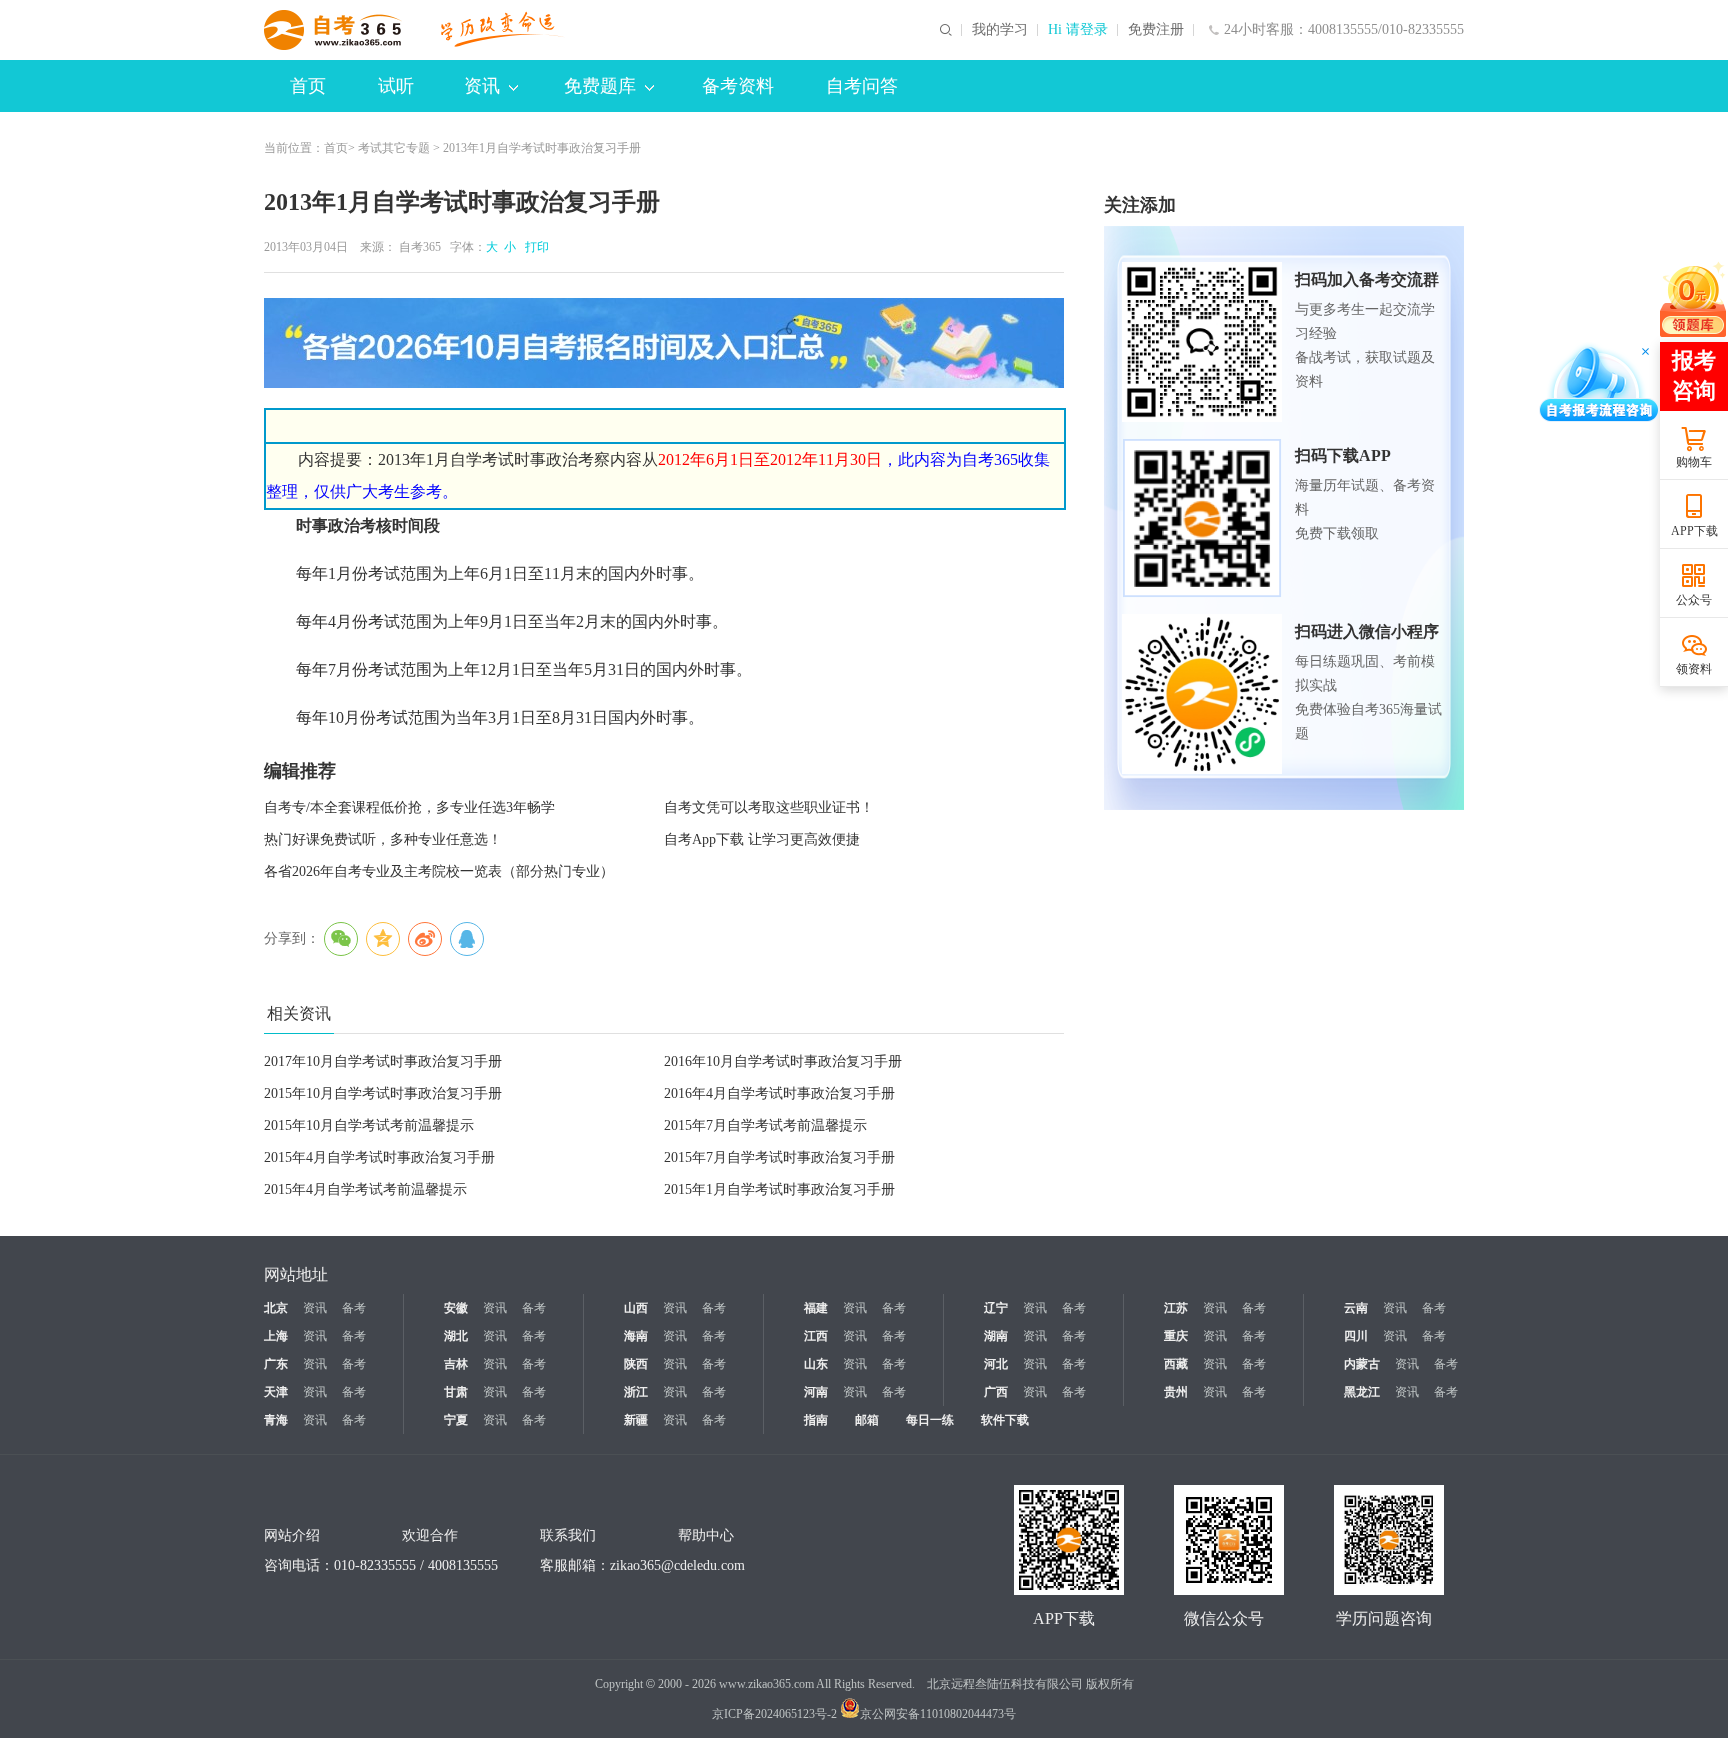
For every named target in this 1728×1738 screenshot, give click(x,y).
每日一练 (930, 1420)
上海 (276, 1336)
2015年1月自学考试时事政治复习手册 (779, 1189)
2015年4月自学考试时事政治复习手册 (379, 1157)
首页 (308, 86)
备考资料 (738, 86)
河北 (996, 1364)
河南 (816, 1392)
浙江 (636, 1392)
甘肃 (456, 1392)
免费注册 (1156, 30)
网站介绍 (292, 1535)
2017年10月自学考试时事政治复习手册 (383, 1061)
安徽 (456, 1308)
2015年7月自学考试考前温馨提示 (765, 1125)
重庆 (1176, 1336)
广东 (276, 1364)
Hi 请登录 (1078, 30)
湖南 (996, 1336)
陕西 (636, 1364)
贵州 (1176, 1392)
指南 (816, 1420)
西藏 (1176, 1364)
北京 (276, 1308)
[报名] (664, 343)
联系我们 (568, 1535)
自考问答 (862, 86)
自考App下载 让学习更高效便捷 (762, 839)
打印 (534, 247)
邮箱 (867, 1420)
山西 (636, 1308)
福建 (816, 1308)
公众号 (1694, 600)
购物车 (1694, 462)
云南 (1356, 1308)
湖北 (456, 1336)
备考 (354, 1308)
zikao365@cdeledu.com (677, 1565)
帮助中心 (706, 1535)
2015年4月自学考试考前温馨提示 (365, 1189)
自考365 (420, 247)
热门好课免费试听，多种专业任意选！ (383, 839)
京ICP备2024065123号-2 (774, 1714)
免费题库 (600, 86)
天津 (276, 1392)
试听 (396, 86)
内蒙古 (1362, 1364)
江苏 (1176, 1308)
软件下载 (1005, 1420)
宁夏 (456, 1420)
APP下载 (1694, 531)
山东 (816, 1364)
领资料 (1694, 669)
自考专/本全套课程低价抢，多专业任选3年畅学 (409, 807)
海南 (636, 1336)
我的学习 (1000, 30)
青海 (276, 1420)
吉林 (456, 1364)
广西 (996, 1392)
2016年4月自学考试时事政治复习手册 (779, 1093)
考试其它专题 (394, 148)
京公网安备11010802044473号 (938, 1714)
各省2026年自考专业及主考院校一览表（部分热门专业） (439, 871)
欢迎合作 (430, 1535)
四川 (1356, 1336)
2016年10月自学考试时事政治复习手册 (783, 1061)
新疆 (636, 1420)
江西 (816, 1336)
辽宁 (996, 1308)
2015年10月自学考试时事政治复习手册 (383, 1093)
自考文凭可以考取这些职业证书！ (769, 807)
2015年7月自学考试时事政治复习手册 (779, 1157)
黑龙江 (1362, 1392)
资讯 (482, 86)
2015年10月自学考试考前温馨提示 (369, 1125)
